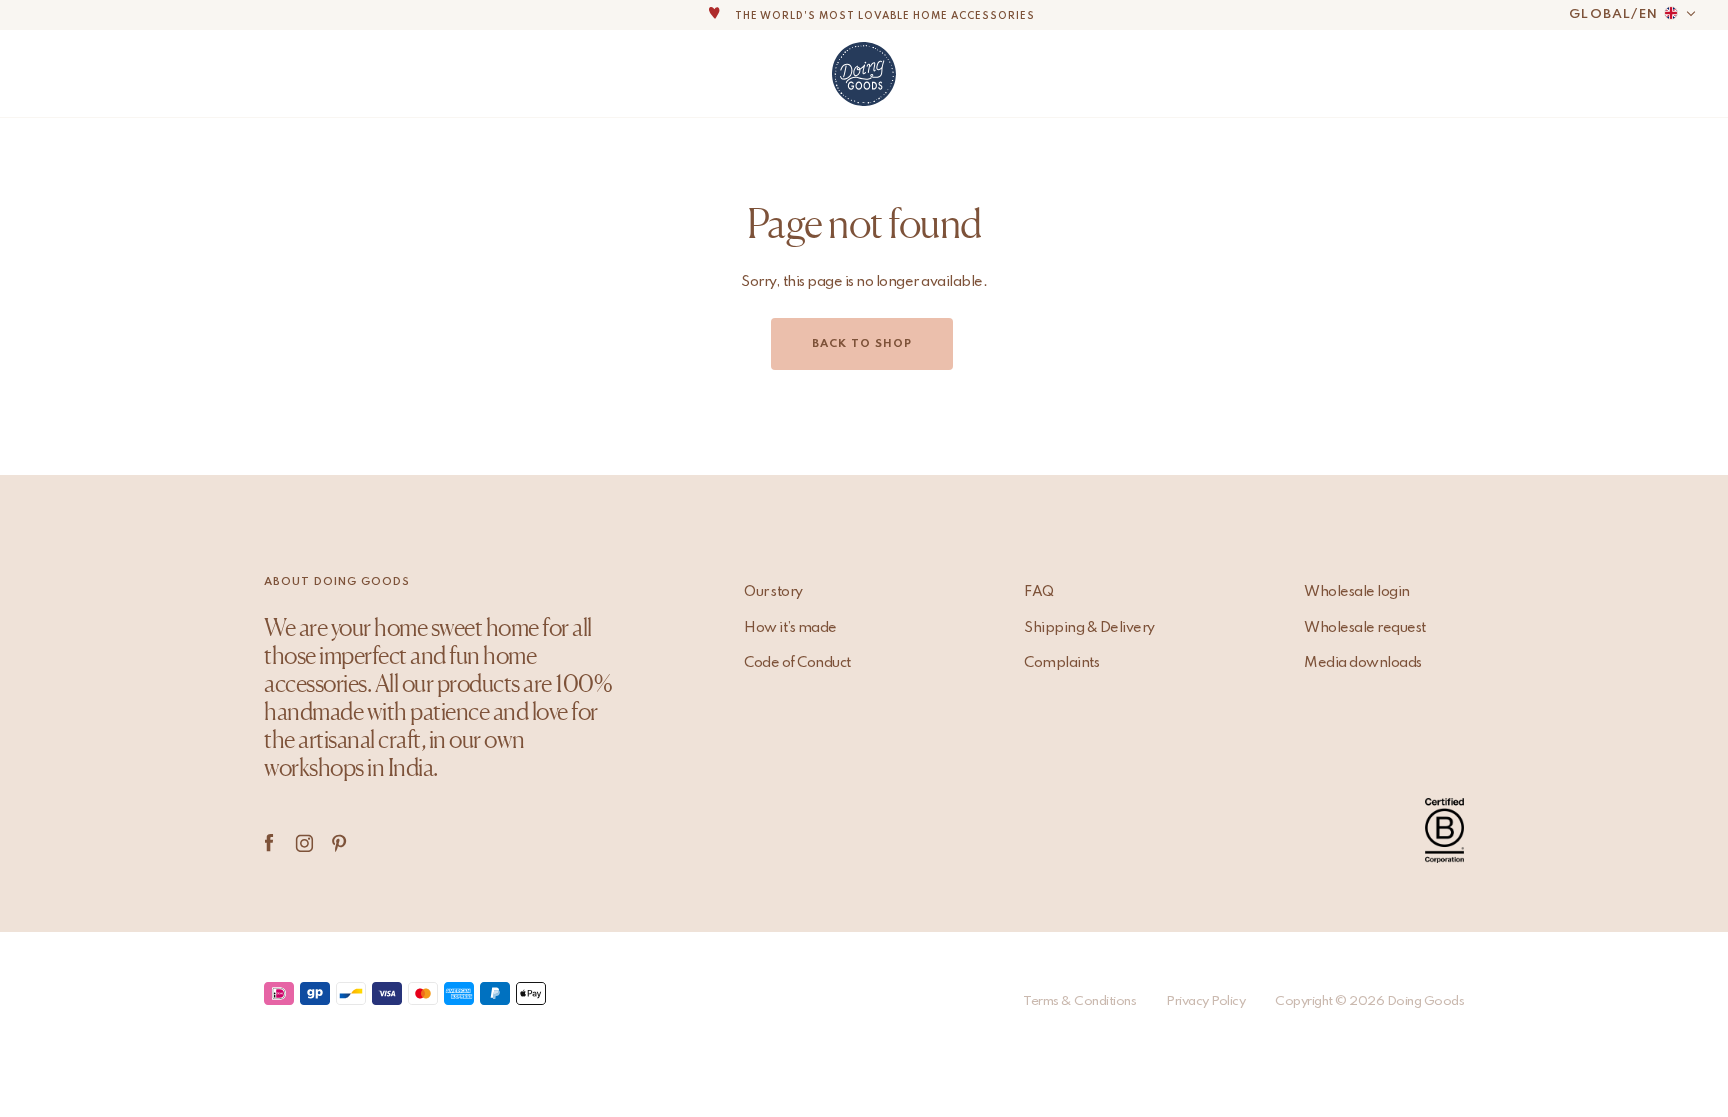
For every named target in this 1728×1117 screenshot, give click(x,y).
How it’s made (790, 628)
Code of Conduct (797, 663)
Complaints (1061, 663)
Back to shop (862, 344)
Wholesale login (1357, 592)
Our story (773, 592)
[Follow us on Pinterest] (339, 843)
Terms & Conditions (1079, 1001)
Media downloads (1363, 663)
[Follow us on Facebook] (269, 843)
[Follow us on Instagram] (304, 843)
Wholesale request (1365, 628)
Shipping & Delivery (1089, 628)
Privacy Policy (1205, 1001)
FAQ (1039, 592)
